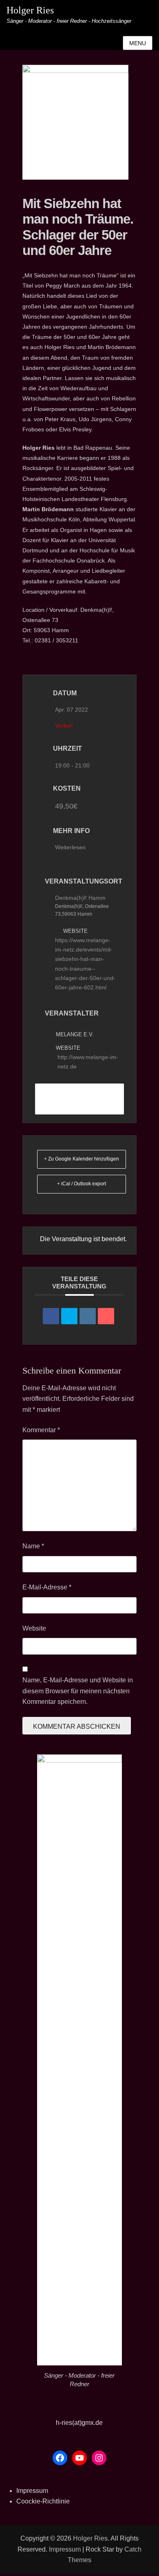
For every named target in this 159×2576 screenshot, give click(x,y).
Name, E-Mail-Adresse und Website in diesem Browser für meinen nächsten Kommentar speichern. (78, 1691)
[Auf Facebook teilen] (51, 1316)
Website (34, 1628)
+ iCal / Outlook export (82, 1184)
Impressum (32, 2491)
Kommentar (41, 1430)
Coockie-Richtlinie (43, 2501)
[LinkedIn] (88, 1316)
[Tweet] (69, 1316)
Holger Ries (30, 10)
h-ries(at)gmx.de (79, 2423)
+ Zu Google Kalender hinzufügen (82, 1159)
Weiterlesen (70, 847)
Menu (138, 43)
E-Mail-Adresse (47, 1587)
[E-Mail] (106, 1316)
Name (33, 1546)
